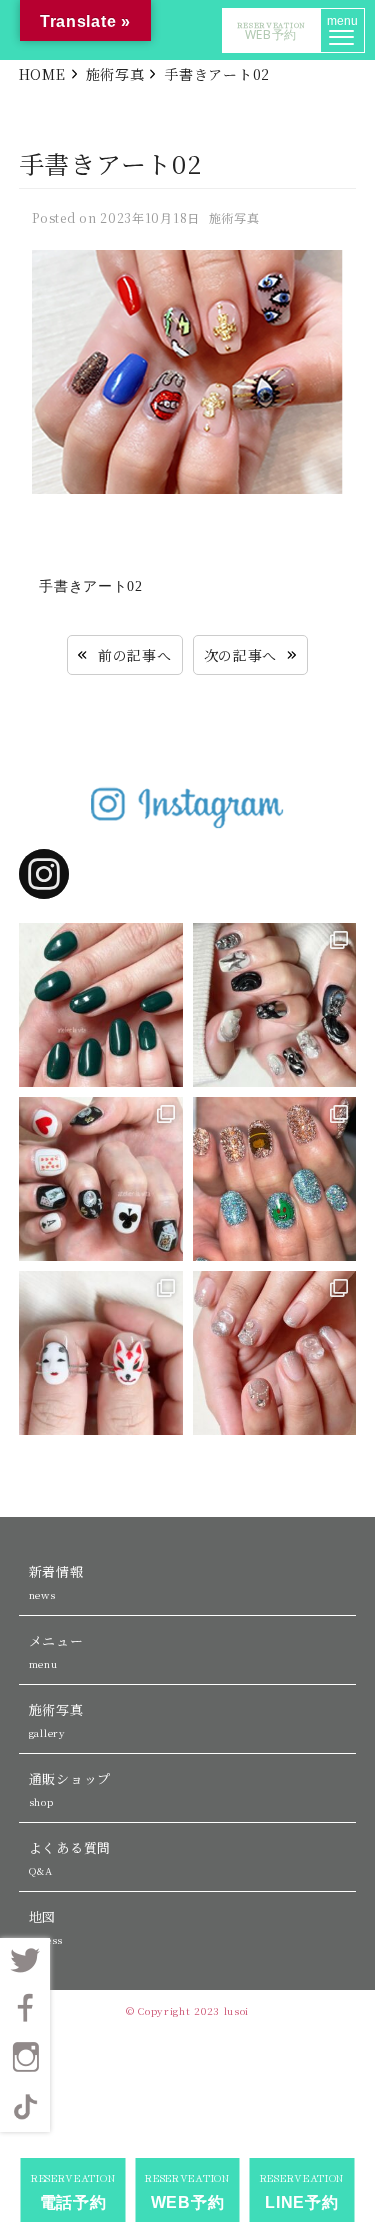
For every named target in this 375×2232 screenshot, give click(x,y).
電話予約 (73, 2190)
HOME (42, 74)
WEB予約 (271, 31)
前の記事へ (135, 655)
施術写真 (115, 74)
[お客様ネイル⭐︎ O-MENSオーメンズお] (101, 1353)
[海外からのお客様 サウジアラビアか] (275, 1353)
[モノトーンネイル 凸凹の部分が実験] (275, 1005)
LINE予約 (302, 2190)
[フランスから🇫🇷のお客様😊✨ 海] (101, 1005)
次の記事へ (241, 655)
